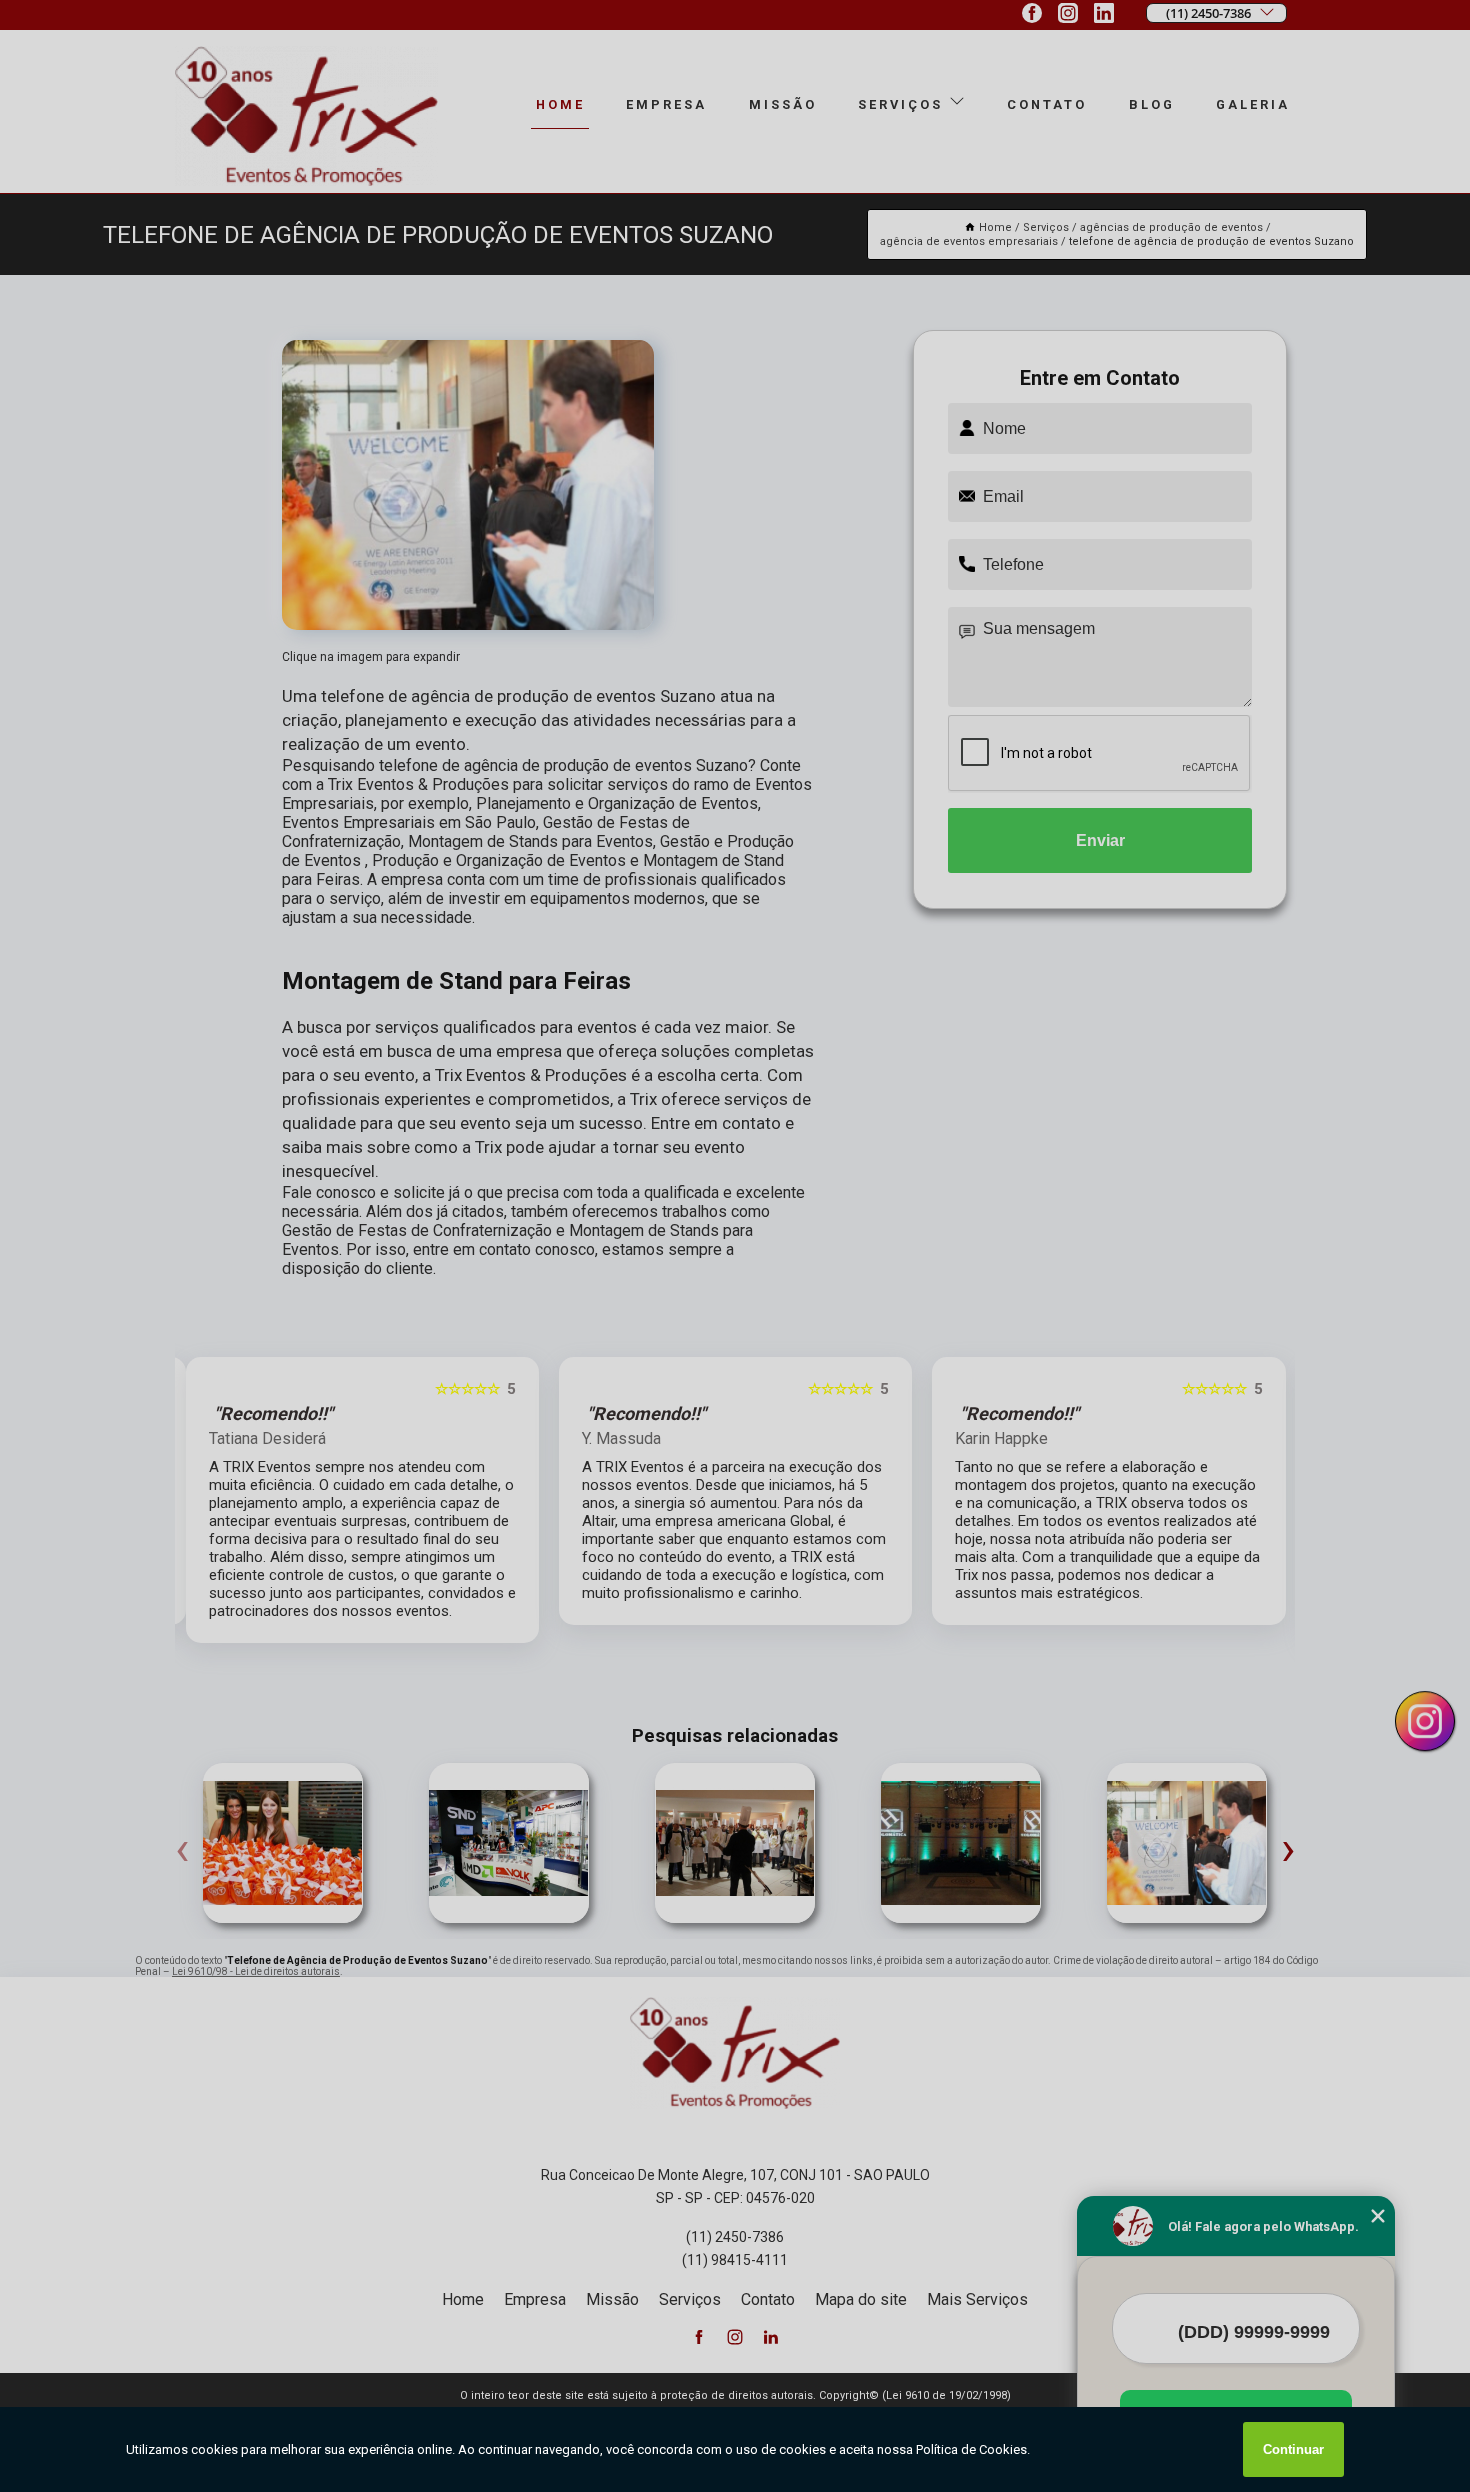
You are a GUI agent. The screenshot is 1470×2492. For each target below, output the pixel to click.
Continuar (1293, 2449)
